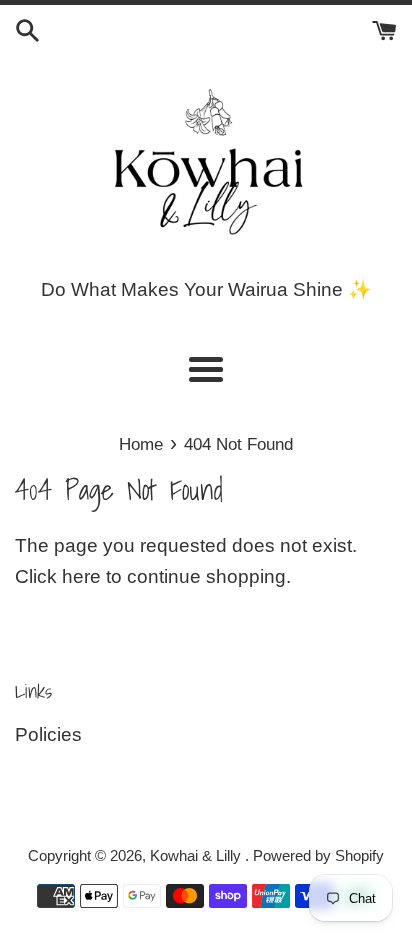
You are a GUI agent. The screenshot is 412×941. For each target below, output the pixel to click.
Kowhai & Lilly (197, 855)
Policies (48, 734)
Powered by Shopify (318, 855)
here (81, 576)
